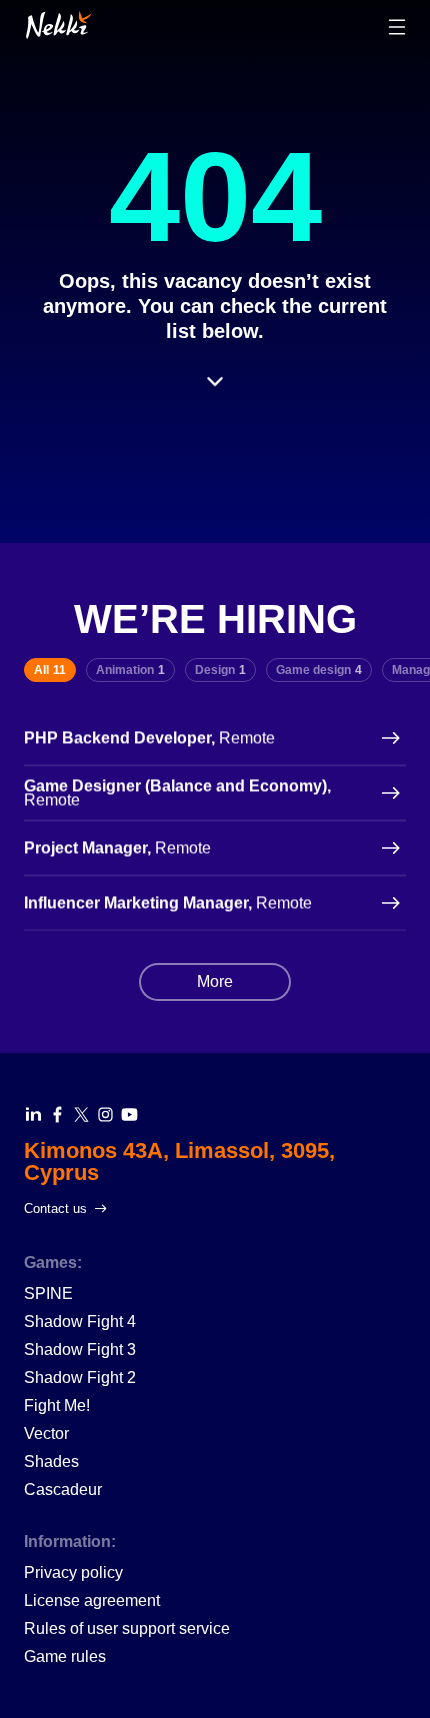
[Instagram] (105, 1114)
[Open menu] (397, 27)
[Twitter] (81, 1114)
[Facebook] (57, 1114)
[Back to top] (59, 24)
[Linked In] (33, 1114)
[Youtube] (129, 1114)
